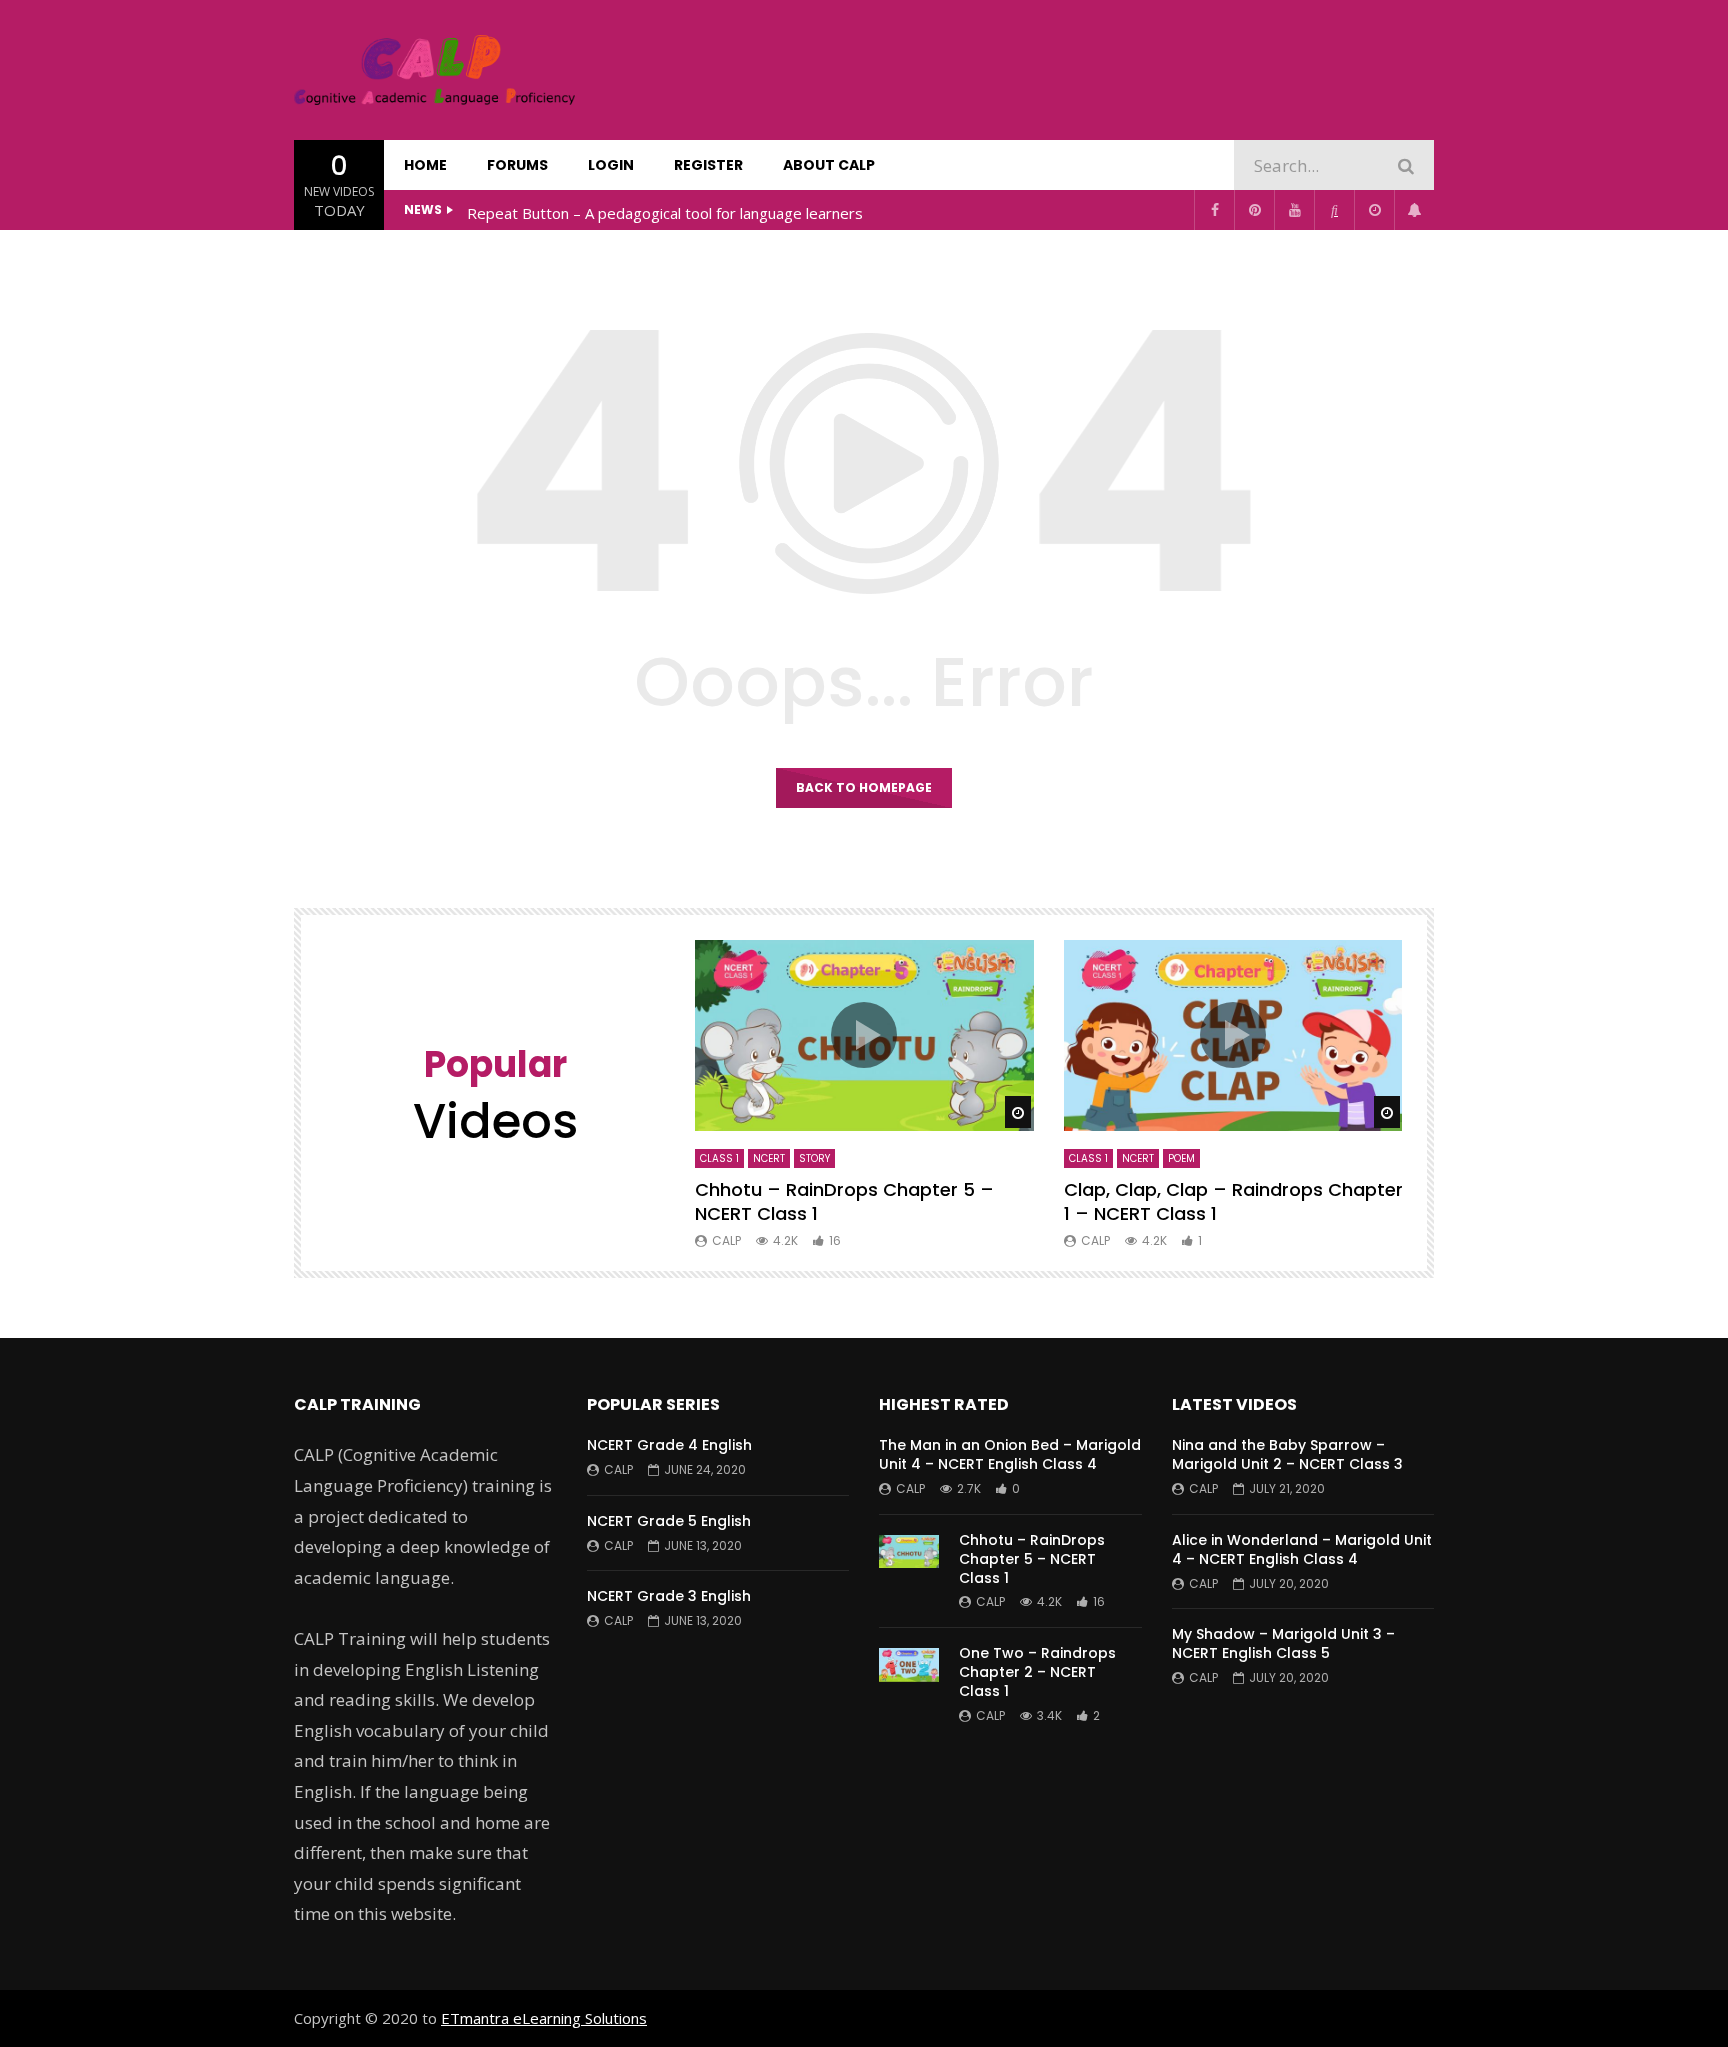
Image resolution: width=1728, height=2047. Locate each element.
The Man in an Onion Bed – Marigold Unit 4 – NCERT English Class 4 (1010, 1454)
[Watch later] (1374, 210)
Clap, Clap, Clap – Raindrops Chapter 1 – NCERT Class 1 (1233, 1201)
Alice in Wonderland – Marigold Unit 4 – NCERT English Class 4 (1302, 1549)
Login (611, 165)
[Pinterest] (1254, 210)
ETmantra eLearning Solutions (544, 2018)
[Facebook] (1214, 210)
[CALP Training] (434, 70)
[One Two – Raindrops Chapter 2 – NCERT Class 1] (909, 1678)
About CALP (829, 165)
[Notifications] (1414, 210)
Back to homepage (864, 787)
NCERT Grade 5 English (669, 1521)
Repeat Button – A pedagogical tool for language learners (665, 213)
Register (708, 165)
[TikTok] (1334, 210)
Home (425, 165)
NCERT (769, 1158)
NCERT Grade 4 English (669, 1445)
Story (814, 1158)
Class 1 (719, 1158)
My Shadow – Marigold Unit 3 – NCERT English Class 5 (1283, 1643)
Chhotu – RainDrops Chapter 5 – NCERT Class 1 (844, 1201)
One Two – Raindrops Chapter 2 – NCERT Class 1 (1037, 1672)
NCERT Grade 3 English (669, 1596)
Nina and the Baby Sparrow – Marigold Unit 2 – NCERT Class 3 (1287, 1454)
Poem (1181, 1158)
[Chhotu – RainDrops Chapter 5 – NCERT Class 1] (909, 1565)
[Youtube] (1294, 210)
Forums (517, 165)
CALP (726, 1240)
